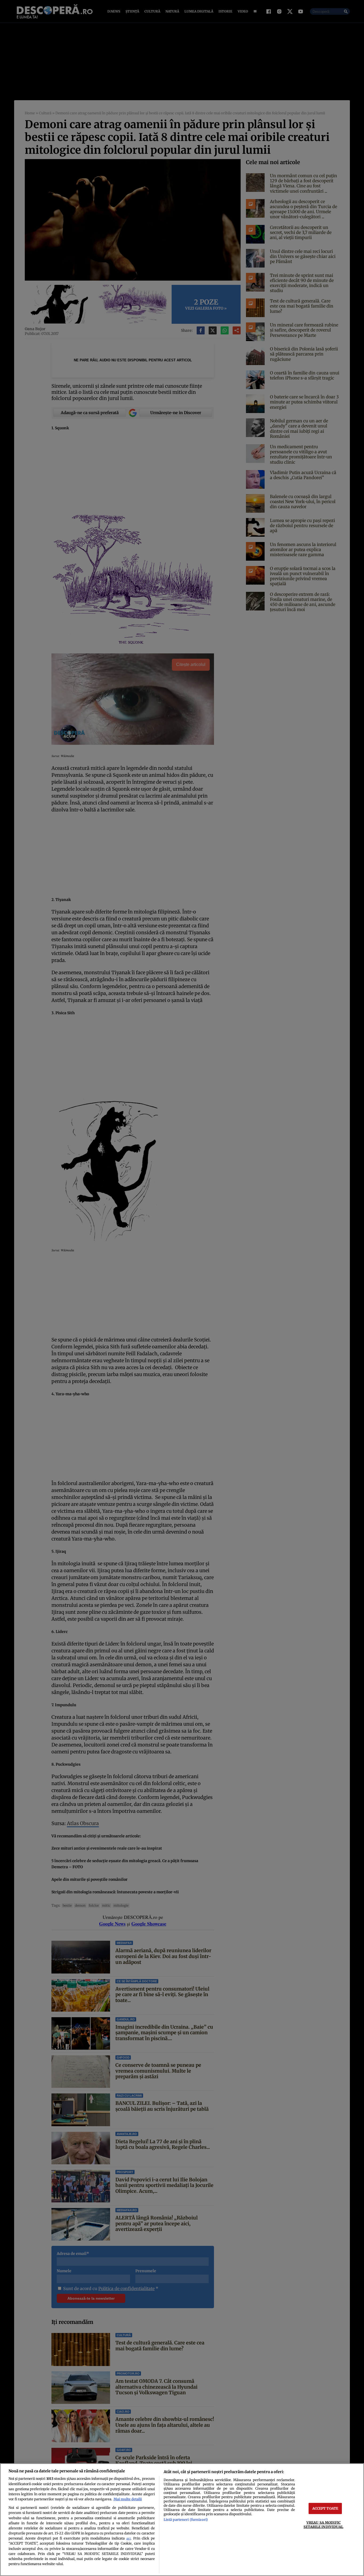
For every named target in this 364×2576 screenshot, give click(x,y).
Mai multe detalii (128, 2499)
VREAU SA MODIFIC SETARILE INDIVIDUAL (323, 2524)
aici (128, 2539)
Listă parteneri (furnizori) (186, 2520)
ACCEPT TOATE (325, 2508)
